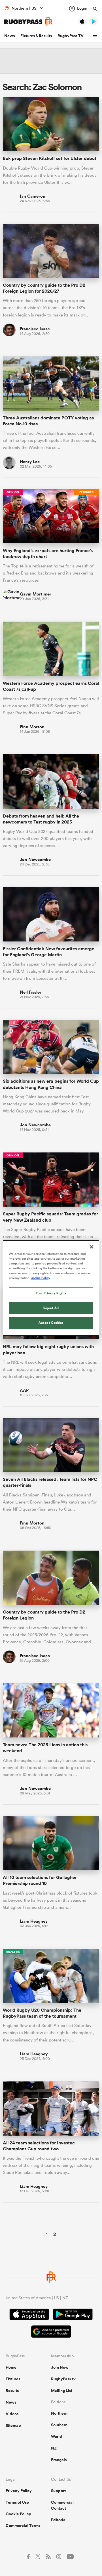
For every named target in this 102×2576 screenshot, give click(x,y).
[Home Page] (28, 22)
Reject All (51, 1308)
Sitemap (13, 2425)
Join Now (60, 2367)
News (9, 36)
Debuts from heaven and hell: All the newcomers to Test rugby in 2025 (41, 819)
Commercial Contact (62, 2505)
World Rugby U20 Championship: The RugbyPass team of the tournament (42, 2013)
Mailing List (62, 2391)
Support (58, 2491)
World (57, 2436)
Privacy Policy (19, 2491)
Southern (59, 2425)
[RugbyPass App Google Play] (73, 2315)
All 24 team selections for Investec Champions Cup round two (39, 2146)
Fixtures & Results (36, 36)
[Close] (92, 1247)
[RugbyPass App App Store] (29, 2315)
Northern (59, 2413)
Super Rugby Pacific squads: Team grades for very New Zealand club (50, 1217)
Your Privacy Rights (51, 1293)
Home (11, 2367)
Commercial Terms (23, 2526)
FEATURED (86, 492)
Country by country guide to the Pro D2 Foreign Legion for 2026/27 (44, 288)
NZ (54, 2448)
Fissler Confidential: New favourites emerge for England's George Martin (49, 952)
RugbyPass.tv (63, 2379)
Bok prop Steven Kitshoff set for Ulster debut (50, 158)
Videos (12, 2414)
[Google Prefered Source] (51, 2332)
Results (12, 2391)
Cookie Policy (18, 2514)
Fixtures (13, 2379)
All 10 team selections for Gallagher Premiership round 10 (40, 1880)
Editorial (59, 2520)
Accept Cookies (51, 1323)
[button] (96, 36)
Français (59, 2460)
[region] (51, 1288)
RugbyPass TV (71, 36)
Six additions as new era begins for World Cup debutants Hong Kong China (51, 1084)
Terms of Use (17, 2502)
